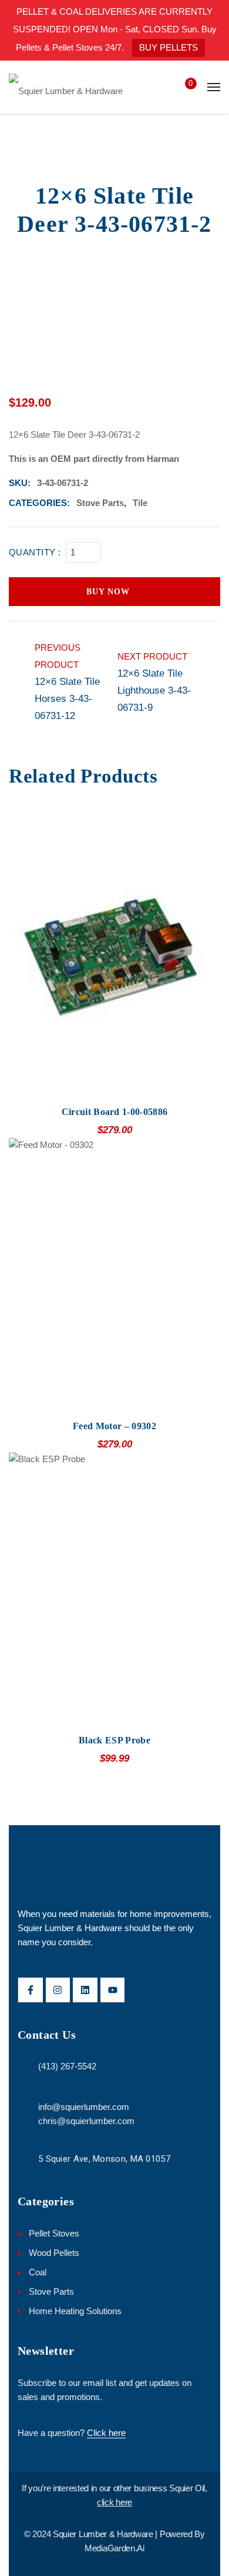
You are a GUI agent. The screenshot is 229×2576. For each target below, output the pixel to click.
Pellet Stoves (54, 2233)
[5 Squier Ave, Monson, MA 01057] (25, 2160)
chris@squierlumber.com (86, 2121)
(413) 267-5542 (67, 2066)
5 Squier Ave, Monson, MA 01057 (104, 2159)
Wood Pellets (54, 2253)
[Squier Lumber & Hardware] (66, 87)
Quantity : (35, 552)
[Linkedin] (85, 1990)
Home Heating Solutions (75, 2311)
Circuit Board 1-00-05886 (115, 1112)
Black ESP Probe (114, 1740)
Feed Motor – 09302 (114, 1426)
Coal (38, 2272)
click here (114, 2502)
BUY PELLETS (169, 47)
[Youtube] (113, 1990)
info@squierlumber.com (84, 2107)
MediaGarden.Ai (114, 2548)
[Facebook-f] (31, 1990)
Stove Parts (100, 503)
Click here (106, 2433)
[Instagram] (58, 1990)
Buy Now (108, 592)
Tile (140, 503)
